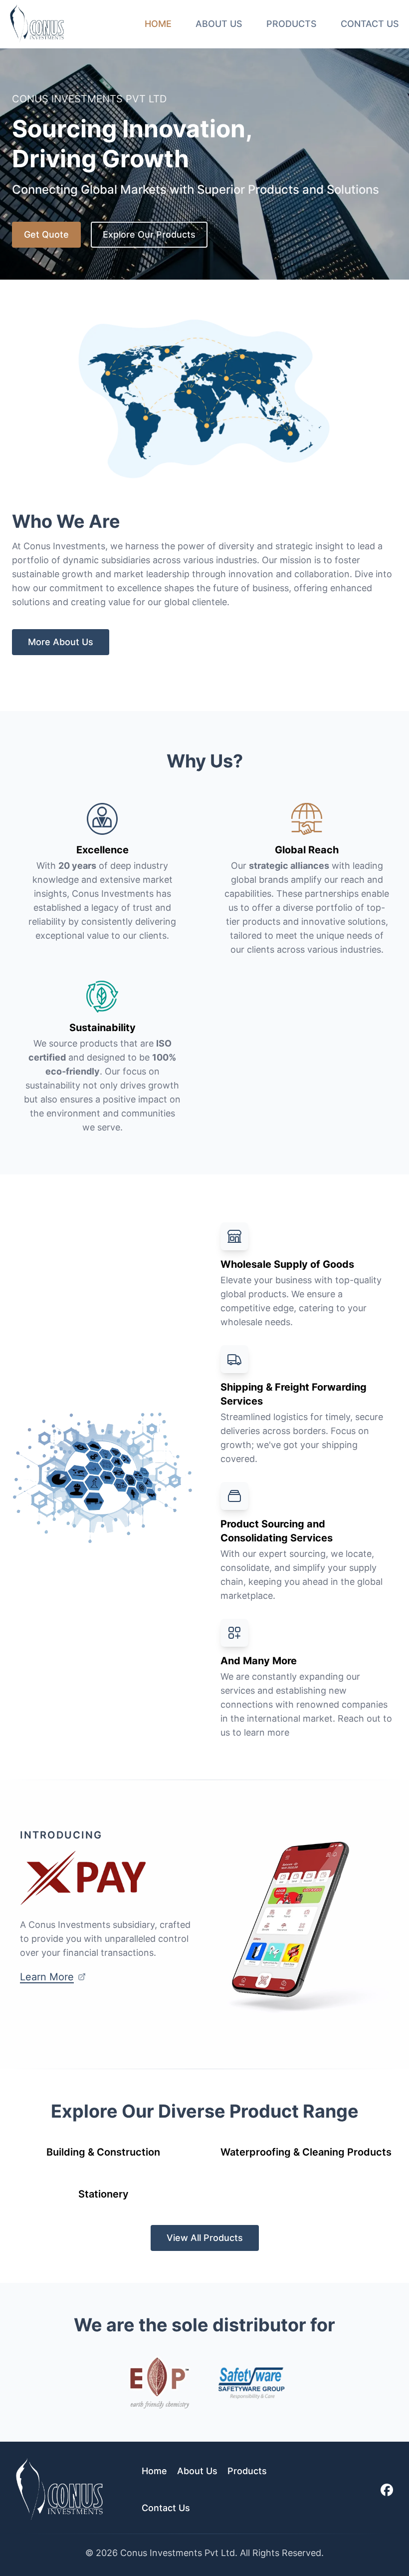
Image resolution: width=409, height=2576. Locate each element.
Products (292, 24)
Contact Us (370, 24)
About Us (219, 24)
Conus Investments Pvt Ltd (178, 2553)
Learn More (47, 1977)
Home (158, 24)
